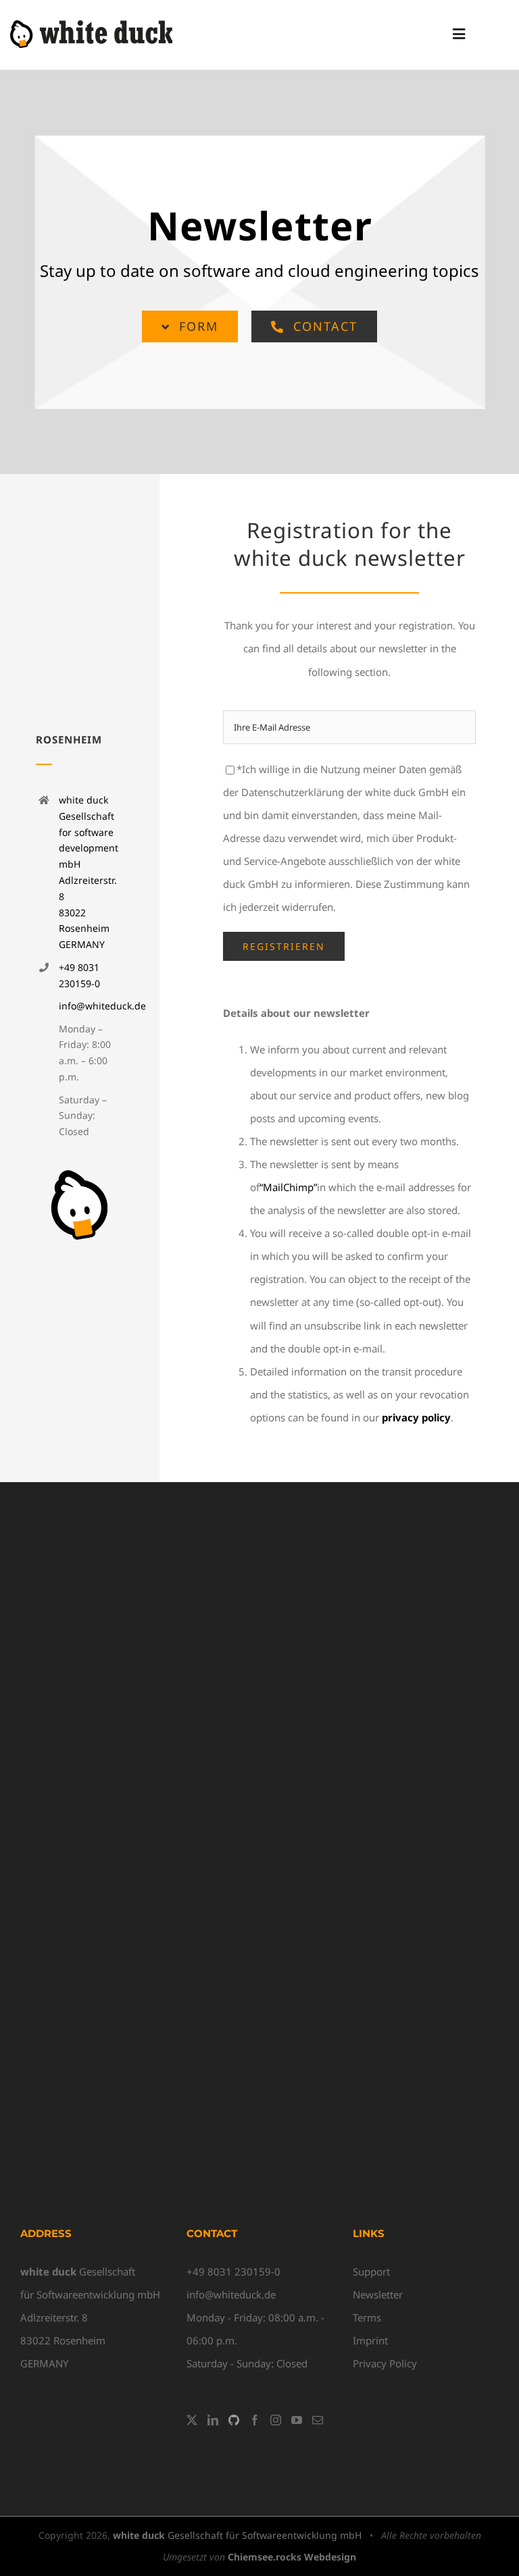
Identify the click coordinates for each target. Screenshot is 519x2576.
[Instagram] (276, 2420)
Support (371, 2271)
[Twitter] (192, 2420)
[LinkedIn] (213, 2420)
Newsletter (378, 2294)
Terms (367, 2317)
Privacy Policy (385, 2363)
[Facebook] (255, 2420)
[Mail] (318, 2420)
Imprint (370, 2340)
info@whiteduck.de (102, 1006)
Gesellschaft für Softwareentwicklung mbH (237, 2535)
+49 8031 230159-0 (233, 2271)
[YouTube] (297, 2420)
